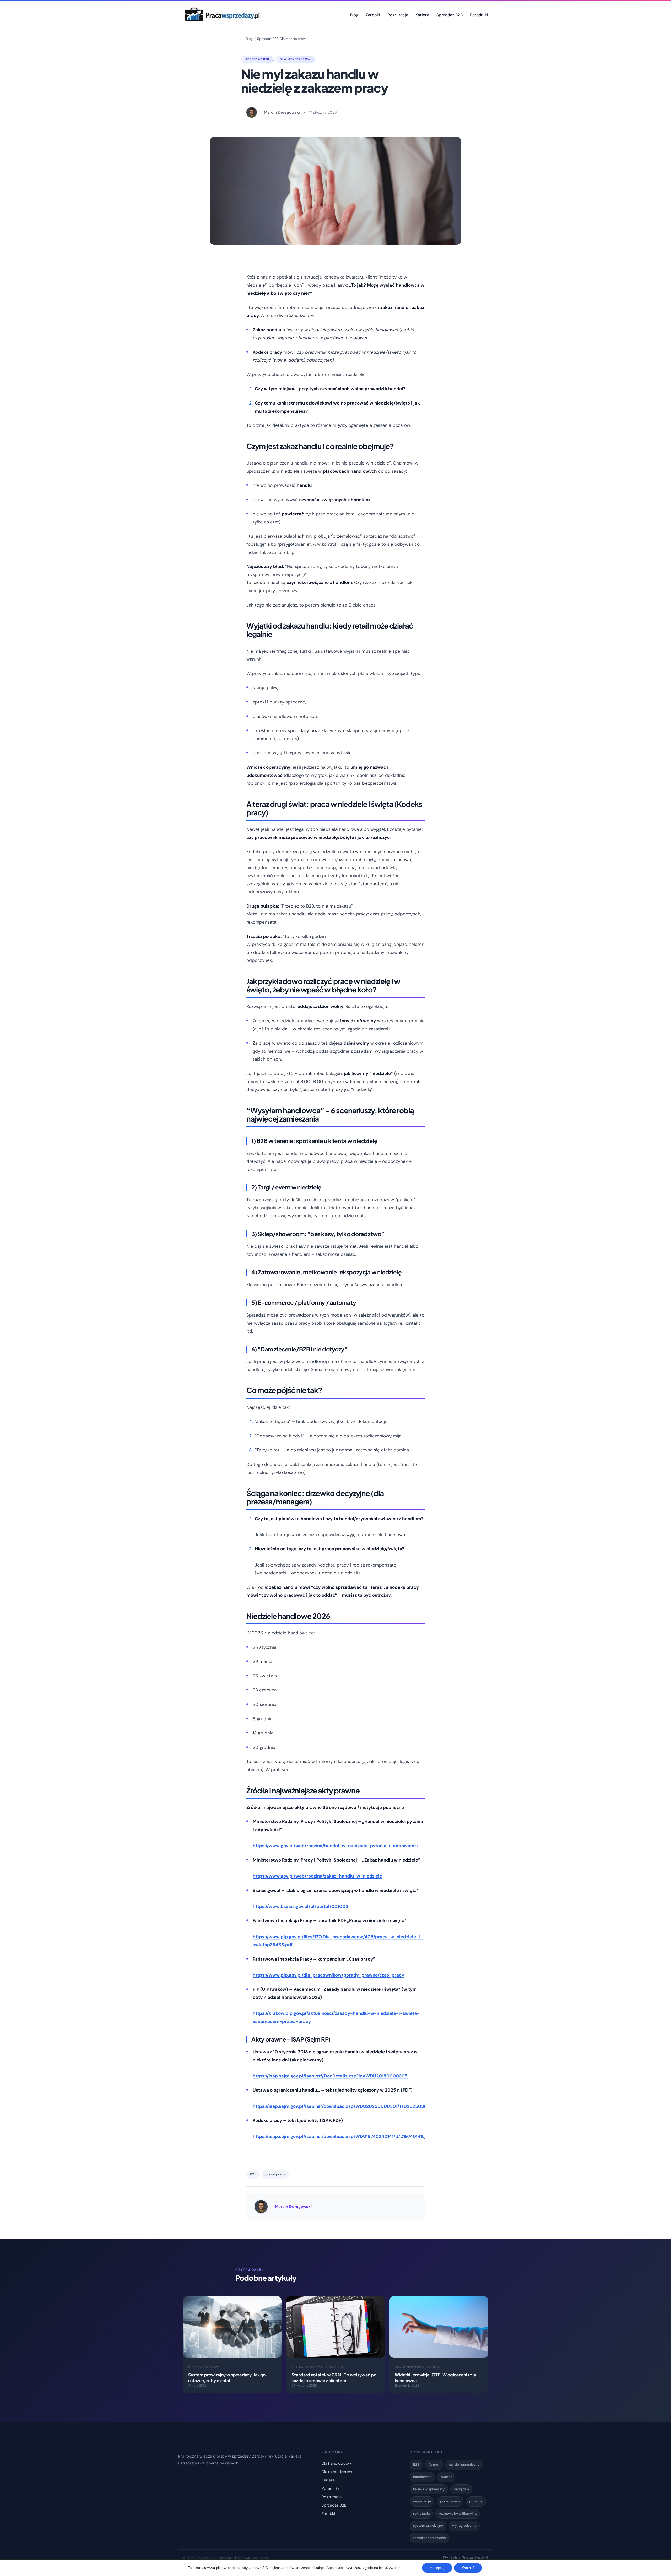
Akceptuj (437, 2568)
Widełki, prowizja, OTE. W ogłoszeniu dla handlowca (435, 2378)
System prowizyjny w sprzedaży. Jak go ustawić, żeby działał (227, 2378)
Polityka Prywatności (466, 2558)
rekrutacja (421, 2514)
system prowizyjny (428, 2526)
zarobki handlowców (429, 2538)
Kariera (433, 2367)
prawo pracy (275, 2174)
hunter (446, 2477)
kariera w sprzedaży (429, 2489)
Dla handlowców (307, 2367)
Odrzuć (468, 2568)
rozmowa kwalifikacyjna (458, 2514)
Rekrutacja (332, 2497)
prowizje (476, 2501)
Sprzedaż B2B (268, 39)
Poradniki (334, 2367)
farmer (434, 2465)
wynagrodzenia (464, 2526)
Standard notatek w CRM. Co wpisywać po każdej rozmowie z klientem (334, 2378)
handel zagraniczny (464, 2465)
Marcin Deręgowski (293, 2207)
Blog (249, 39)
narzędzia (461, 2489)
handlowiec (422, 2477)
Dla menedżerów (293, 39)
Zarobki (328, 2514)
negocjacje (422, 2501)
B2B (253, 2174)
